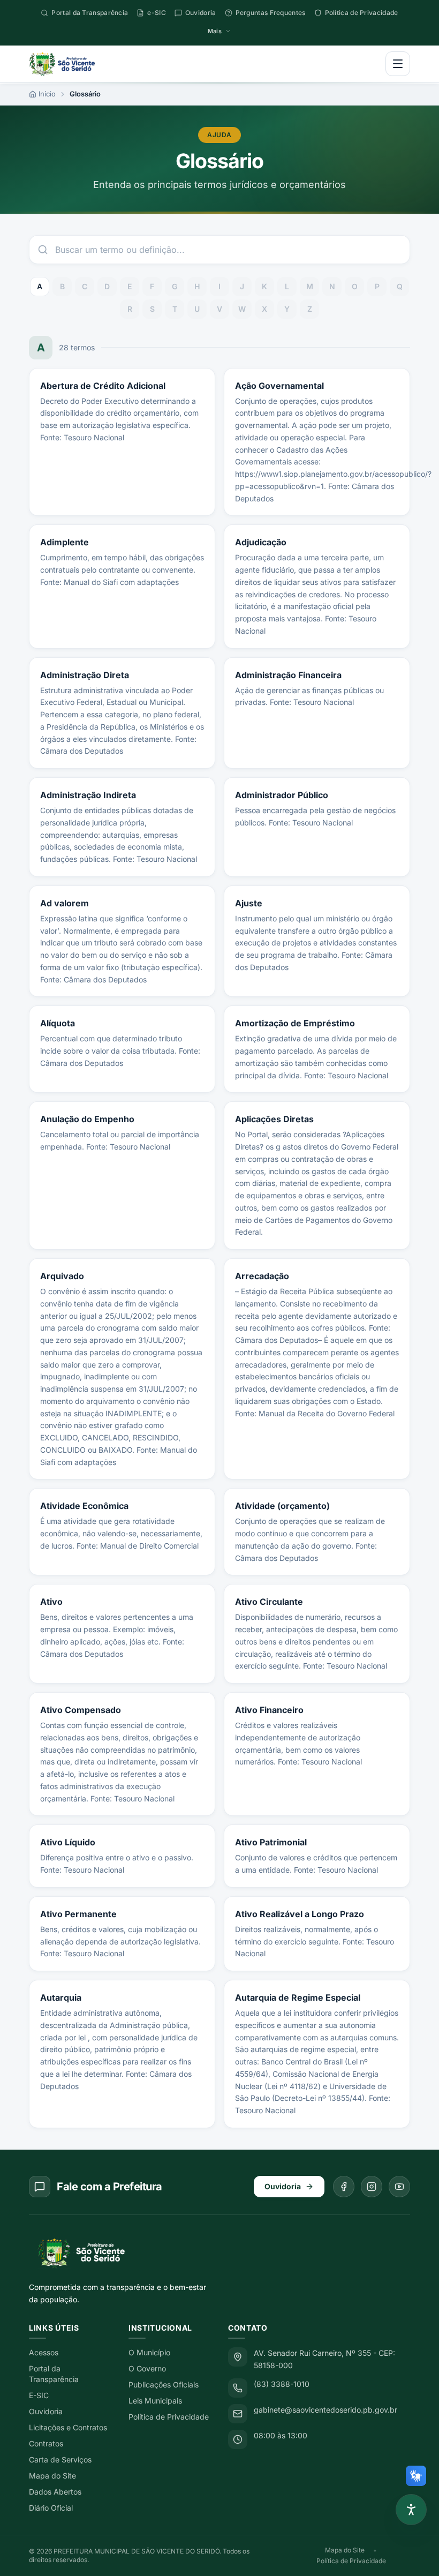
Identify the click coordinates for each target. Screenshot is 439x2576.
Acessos (44, 2352)
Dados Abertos (55, 2492)
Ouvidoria (283, 2186)
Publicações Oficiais (164, 2385)
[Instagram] (372, 2187)
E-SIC (39, 2395)
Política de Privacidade (169, 2417)
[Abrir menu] (398, 64)
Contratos (46, 2443)
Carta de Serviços (60, 2459)
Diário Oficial (51, 2508)
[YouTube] (399, 2187)
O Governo (147, 2368)
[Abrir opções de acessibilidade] (411, 2510)
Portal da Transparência (54, 2374)
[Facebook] (344, 2187)
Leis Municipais (155, 2401)
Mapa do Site (52, 2476)
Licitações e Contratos (68, 2427)
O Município (149, 2352)
